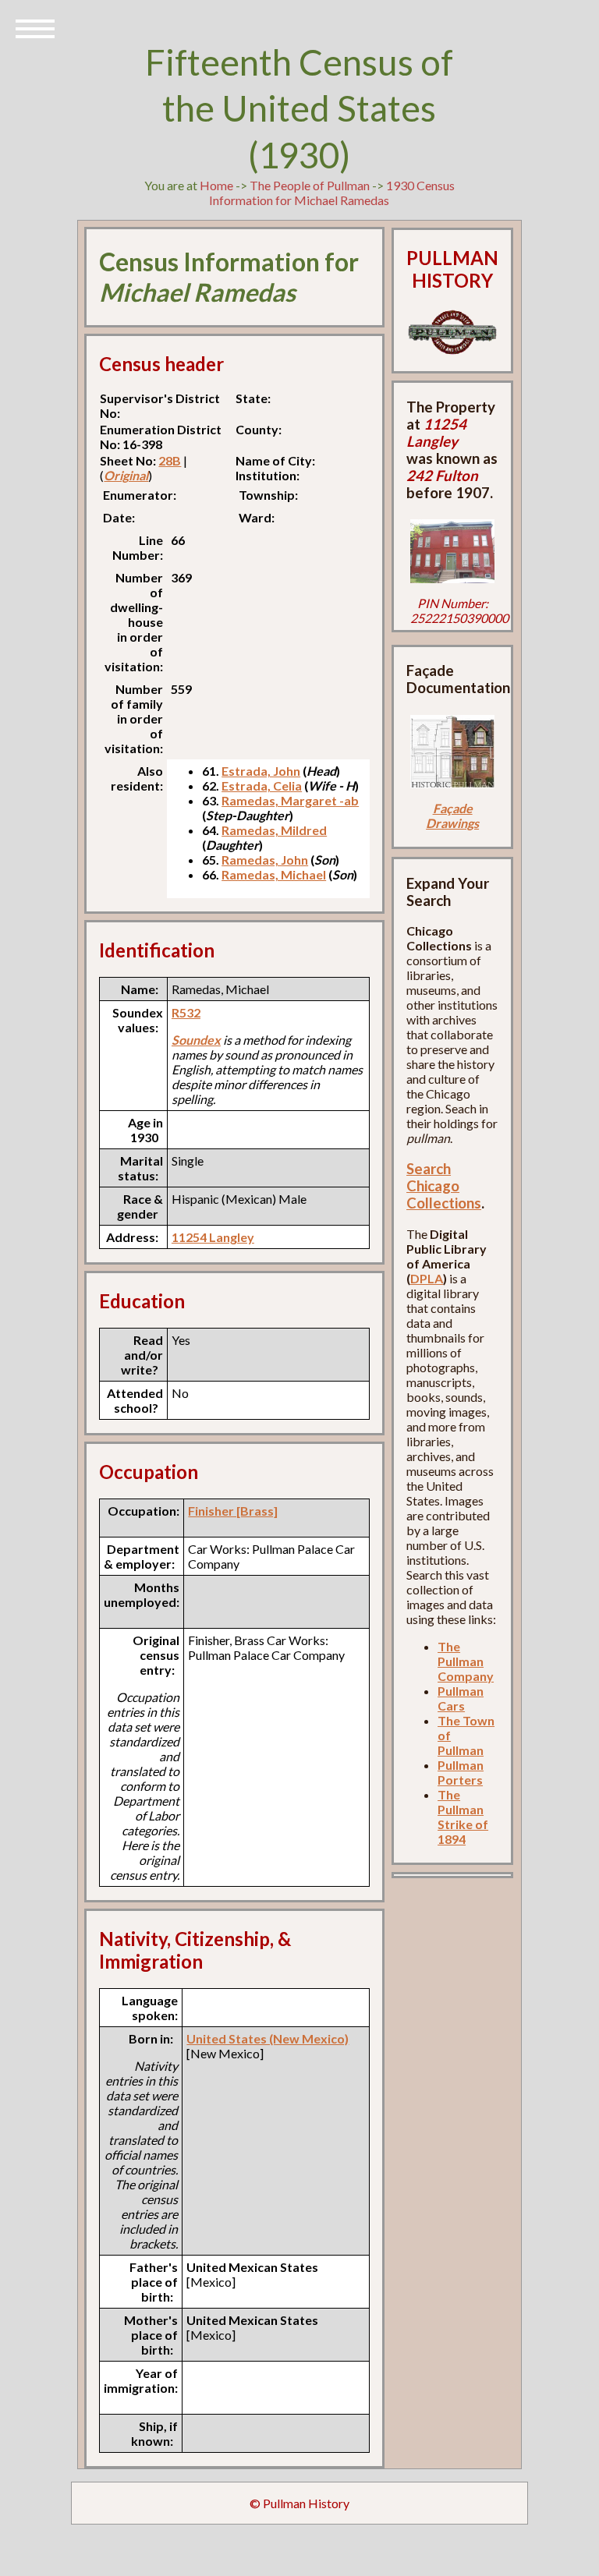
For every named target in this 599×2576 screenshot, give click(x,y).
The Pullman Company (466, 1661)
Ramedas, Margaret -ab (290, 800)
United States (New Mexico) (268, 2038)
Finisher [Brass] (233, 1511)
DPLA (427, 1278)
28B (170, 460)
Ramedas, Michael (274, 874)
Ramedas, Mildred (274, 830)
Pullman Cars (461, 1698)
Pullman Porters (461, 1772)
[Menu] (35, 27)
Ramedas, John (265, 860)
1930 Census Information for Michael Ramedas (332, 193)
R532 (186, 1012)
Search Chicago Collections (444, 1186)
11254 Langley (213, 1237)
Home (216, 185)
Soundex (196, 1040)
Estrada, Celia (262, 786)
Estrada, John (261, 771)
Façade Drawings (452, 816)
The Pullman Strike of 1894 (463, 1817)
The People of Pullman (310, 185)
